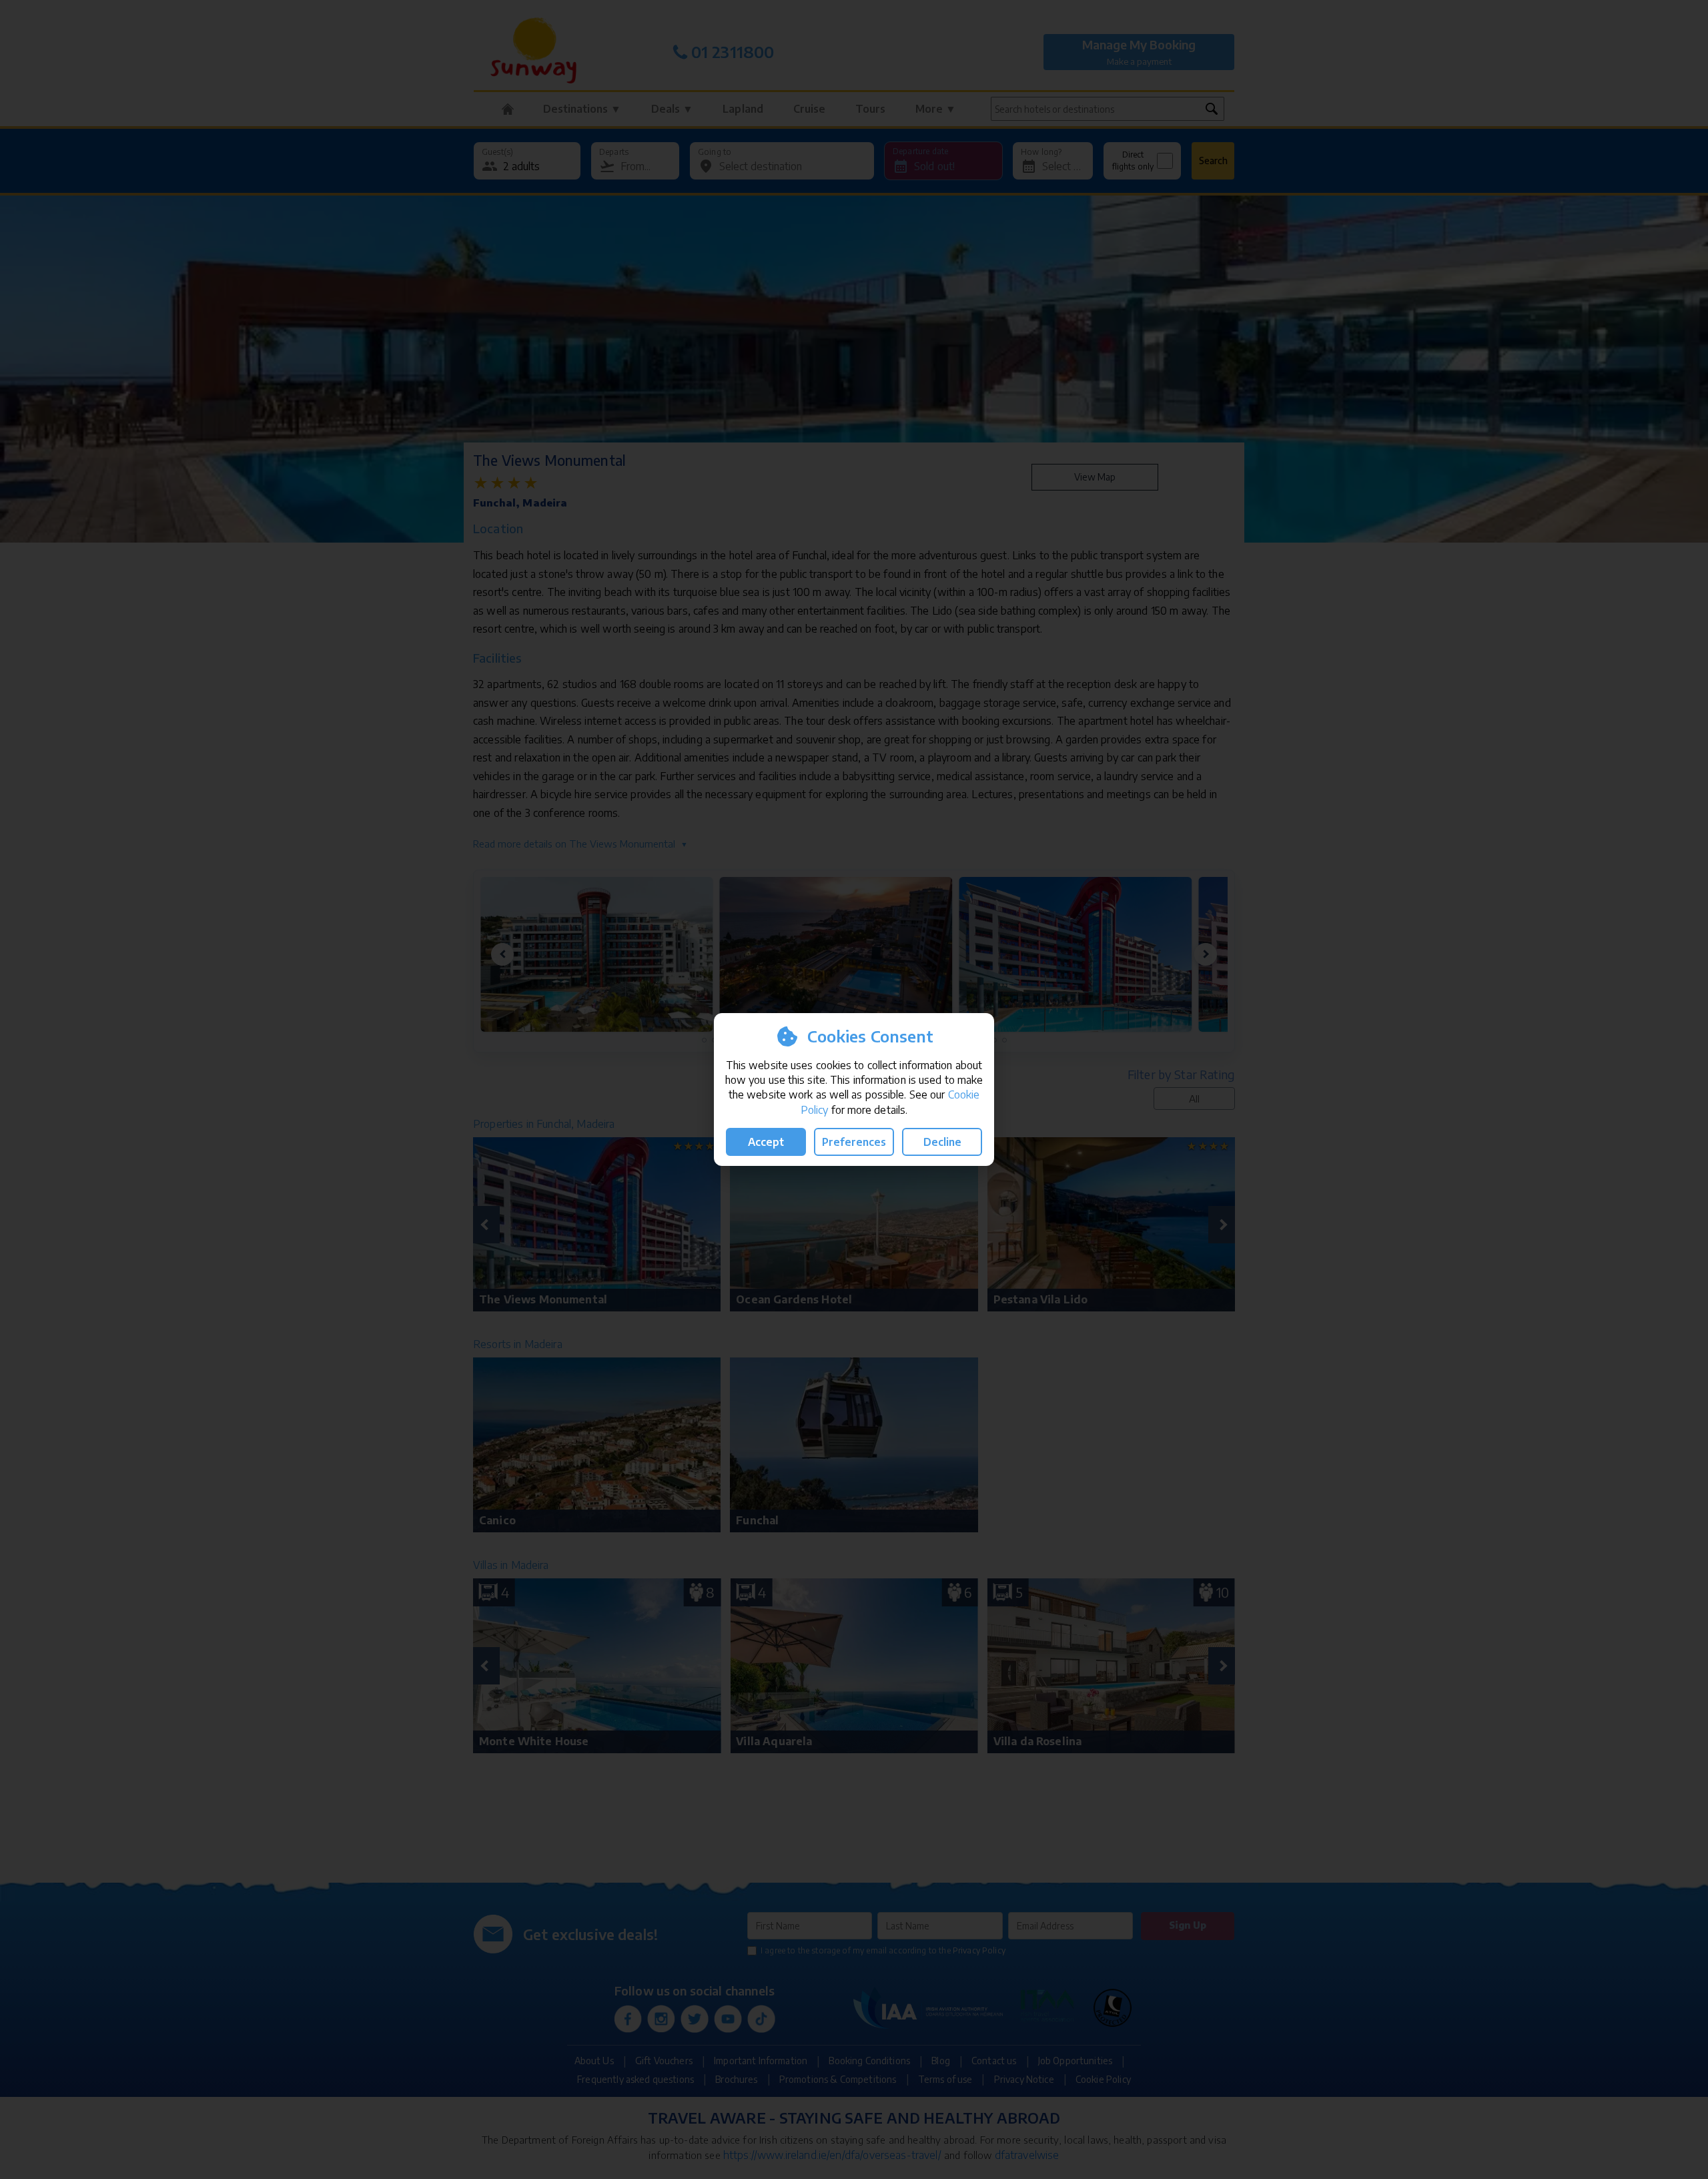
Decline (942, 1142)
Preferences (854, 1142)
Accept (766, 1142)
